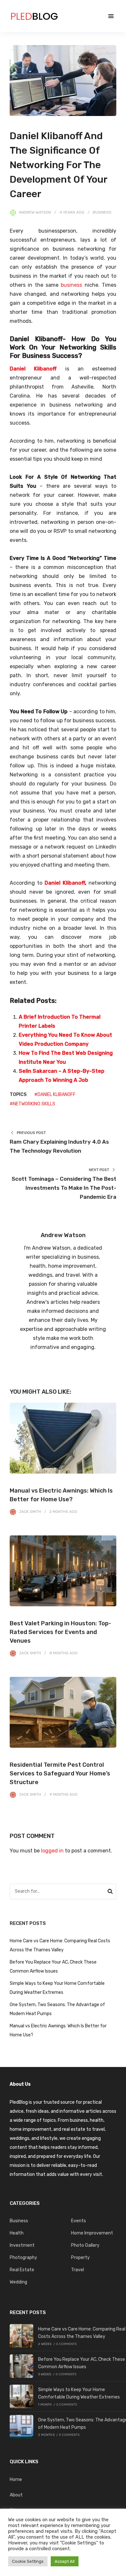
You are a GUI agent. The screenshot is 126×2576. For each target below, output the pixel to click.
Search (110, 1892)
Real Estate (22, 2270)
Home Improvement (92, 2233)
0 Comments (66, 2344)
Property (80, 2258)
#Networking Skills (32, 1104)
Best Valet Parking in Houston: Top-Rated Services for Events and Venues (60, 1632)
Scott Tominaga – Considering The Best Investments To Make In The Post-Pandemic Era (64, 1188)
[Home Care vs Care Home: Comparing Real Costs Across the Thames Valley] (21, 2336)
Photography (23, 2258)
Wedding (18, 2282)
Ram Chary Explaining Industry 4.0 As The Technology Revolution (59, 1146)
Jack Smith (30, 1512)
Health (17, 2233)
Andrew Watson (35, 212)
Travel (78, 2270)
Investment (22, 2245)
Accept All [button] (65, 2561)
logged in (52, 1851)
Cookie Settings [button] (28, 2561)
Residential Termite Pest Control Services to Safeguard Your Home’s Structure (60, 1773)
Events (79, 2221)
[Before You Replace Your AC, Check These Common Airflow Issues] (21, 2366)
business (71, 285)
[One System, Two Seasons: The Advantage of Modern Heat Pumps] (21, 2427)
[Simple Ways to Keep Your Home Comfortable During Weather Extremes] (21, 2396)
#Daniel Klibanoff (55, 1095)
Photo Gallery (85, 2245)
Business (102, 212)
